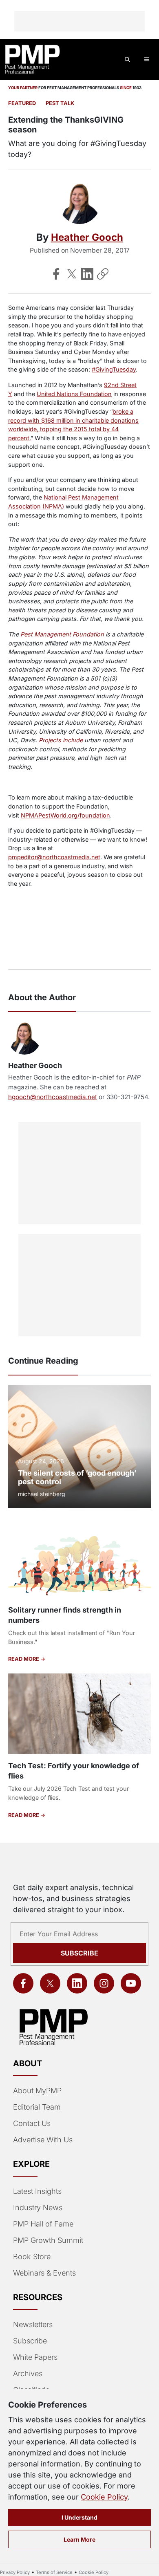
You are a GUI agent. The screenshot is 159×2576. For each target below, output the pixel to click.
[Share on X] (72, 274)
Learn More (79, 2539)
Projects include (61, 740)
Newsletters (33, 2324)
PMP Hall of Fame (43, 2224)
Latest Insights (37, 2191)
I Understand (79, 2517)
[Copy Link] (103, 274)
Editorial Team (37, 2107)
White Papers (35, 2357)
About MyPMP (37, 2091)
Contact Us (32, 2123)
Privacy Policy (15, 2572)
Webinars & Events (44, 2273)
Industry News (38, 2208)
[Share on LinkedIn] (87, 274)
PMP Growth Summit (48, 2240)
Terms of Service (54, 2572)
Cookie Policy (104, 2497)
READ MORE (24, 1659)
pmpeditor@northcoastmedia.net (54, 857)
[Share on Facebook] (56, 274)
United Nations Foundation (74, 394)
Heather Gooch (87, 237)
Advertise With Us (43, 2140)
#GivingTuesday (114, 369)
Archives (28, 2373)
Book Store (32, 2257)
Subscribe (79, 1953)
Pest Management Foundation (62, 634)
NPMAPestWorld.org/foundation (65, 815)
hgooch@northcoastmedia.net (53, 1097)
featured (22, 103)
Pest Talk (60, 103)
